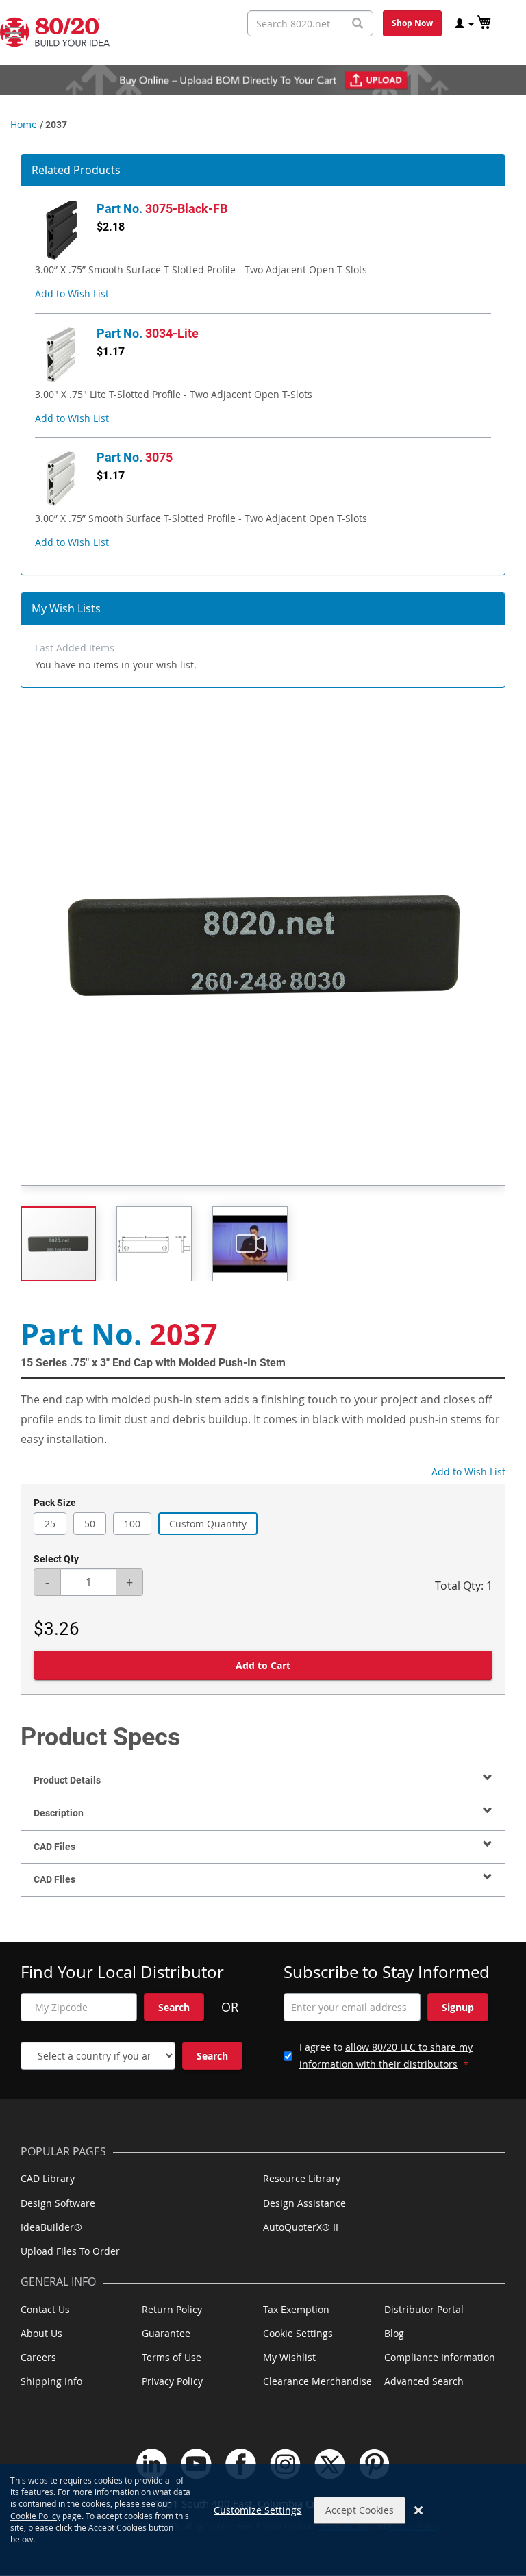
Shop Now (412, 23)
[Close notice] (418, 2510)
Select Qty (56, 1559)
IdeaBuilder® (51, 2227)
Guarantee (166, 2333)
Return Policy (172, 2309)
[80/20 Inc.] (55, 32)
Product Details (67, 1780)
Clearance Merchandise (317, 2381)
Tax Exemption (296, 2309)
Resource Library (302, 2178)
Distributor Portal (424, 2309)
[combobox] (310, 23)
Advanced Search (424, 2381)
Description (59, 1813)
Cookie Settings (298, 2333)
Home (24, 124)
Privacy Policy (172, 2381)
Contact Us (45, 2309)
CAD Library (48, 2178)
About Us (41, 2333)
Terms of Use (172, 2357)
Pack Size (55, 1503)
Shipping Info (51, 2381)
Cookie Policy (35, 2516)
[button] (72, 293)
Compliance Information (440, 2357)
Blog (394, 2333)
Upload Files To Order (70, 2251)
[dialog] (263, 2520)
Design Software (58, 2203)
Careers (38, 2357)
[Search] (358, 24)
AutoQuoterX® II (301, 2227)
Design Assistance (304, 2203)
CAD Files (54, 1847)
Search (174, 2007)
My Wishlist (289, 2357)
